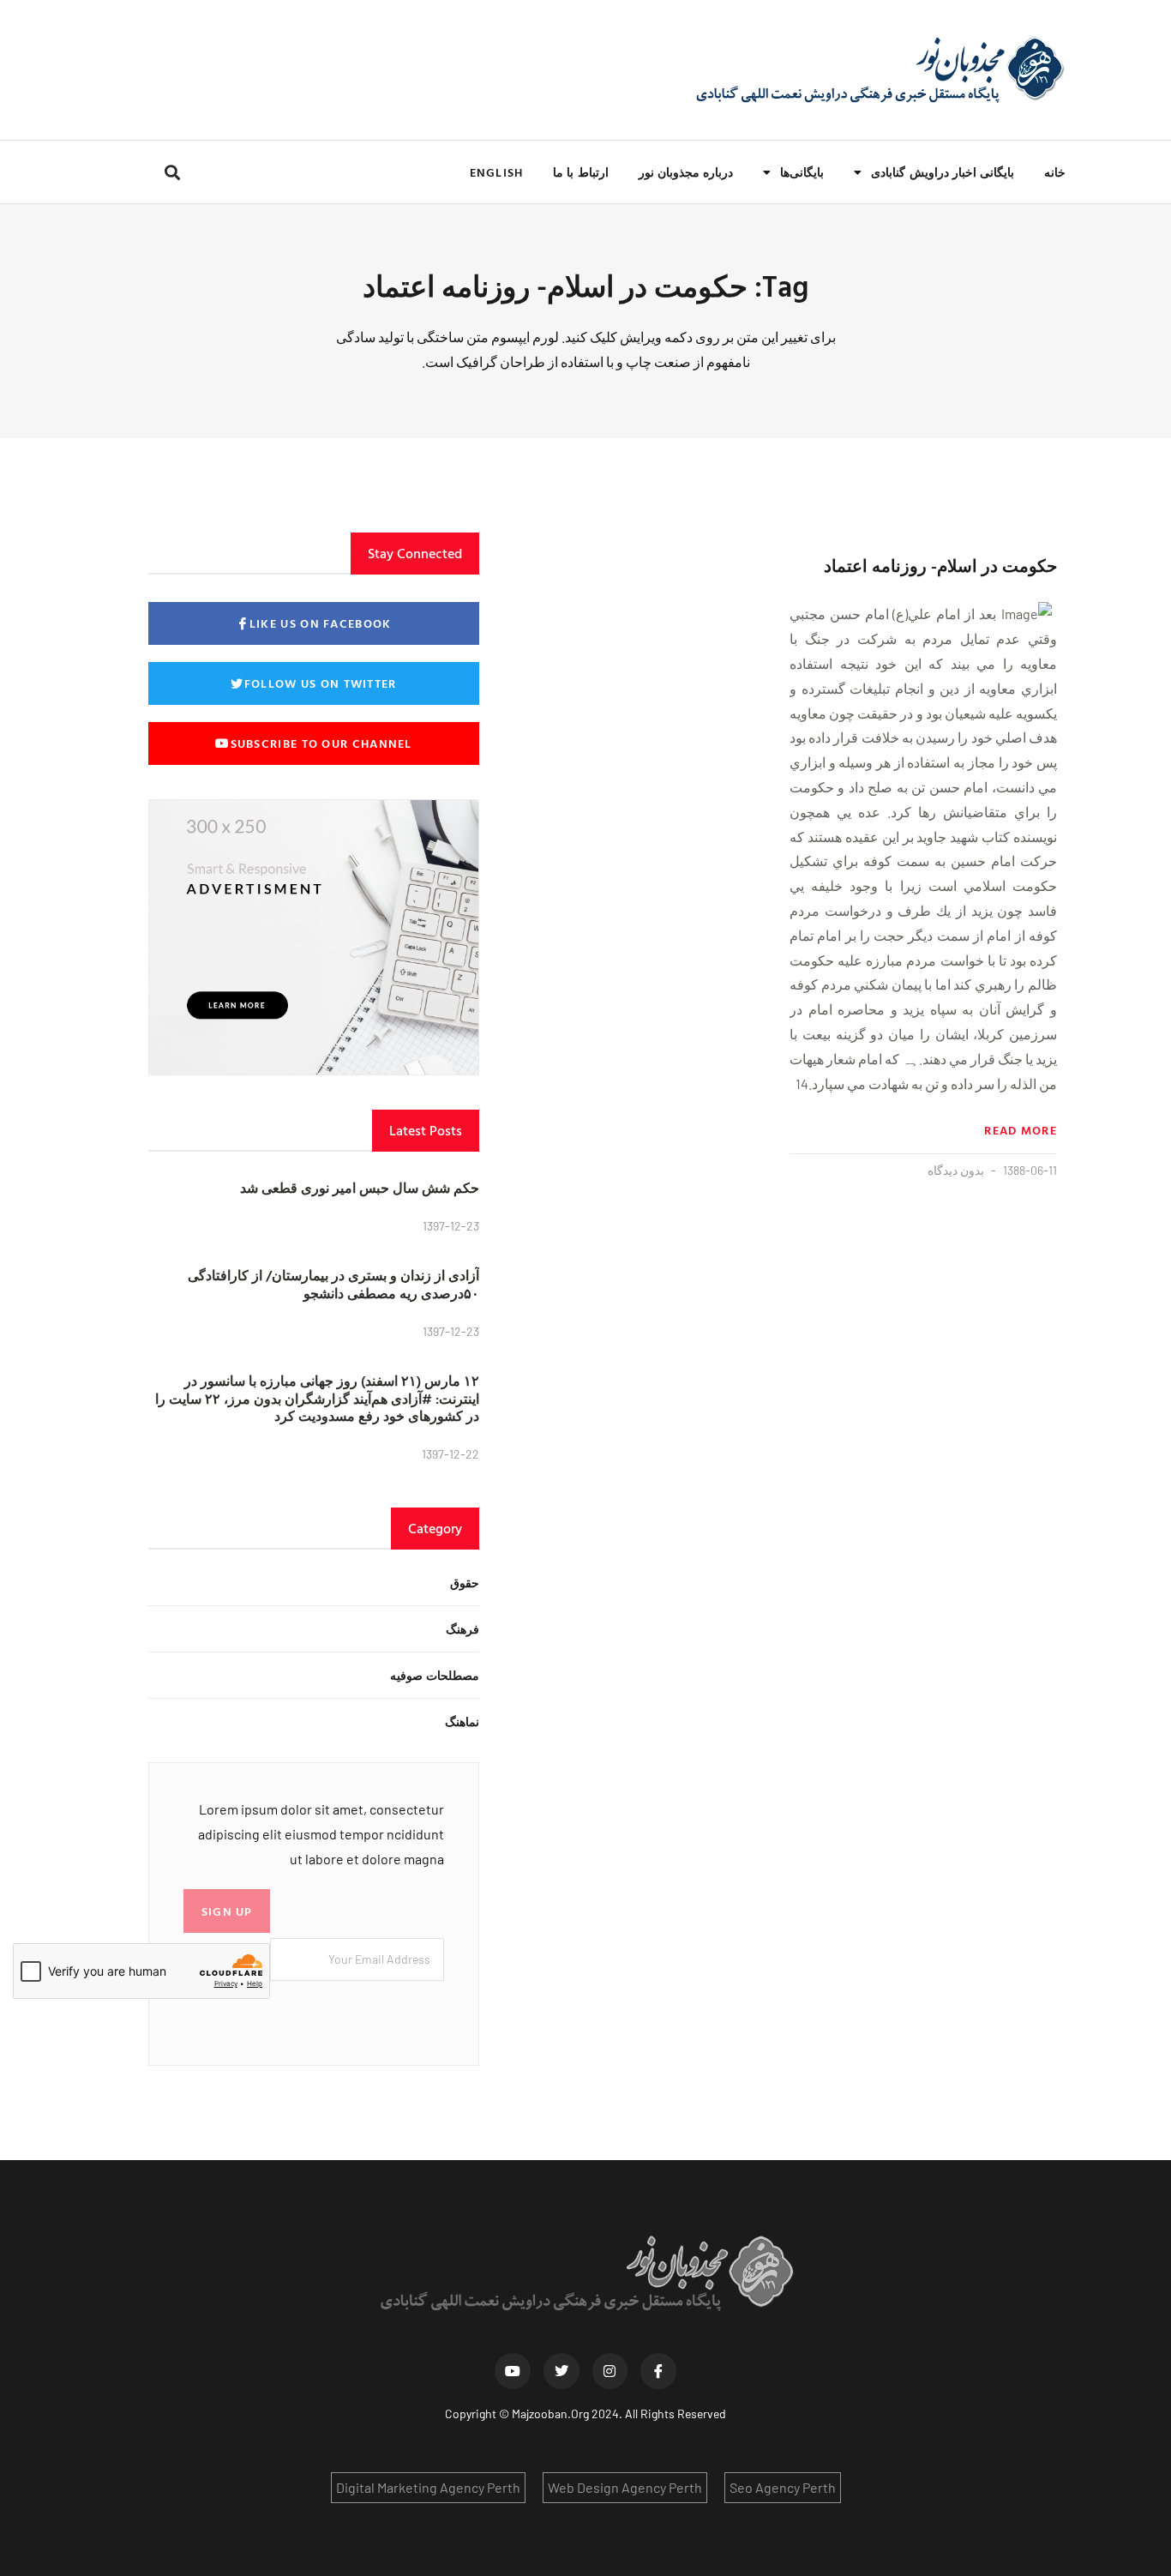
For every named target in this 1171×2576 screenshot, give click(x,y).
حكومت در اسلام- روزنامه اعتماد (940, 565)
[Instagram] (610, 2371)
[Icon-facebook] (658, 2371)
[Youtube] (513, 2371)
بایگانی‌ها (802, 172)
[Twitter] (561, 2371)
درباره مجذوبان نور (686, 172)
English (496, 172)
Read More (1021, 1130)
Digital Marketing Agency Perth (428, 2487)
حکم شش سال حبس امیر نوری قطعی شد (360, 1188)
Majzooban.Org (550, 2413)
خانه (1055, 172)
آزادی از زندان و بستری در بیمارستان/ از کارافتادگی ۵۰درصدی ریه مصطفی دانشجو (333, 1284)
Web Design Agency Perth (625, 2487)
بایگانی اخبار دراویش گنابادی (943, 172)
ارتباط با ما (580, 172)
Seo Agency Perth (783, 2487)
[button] (172, 172)
